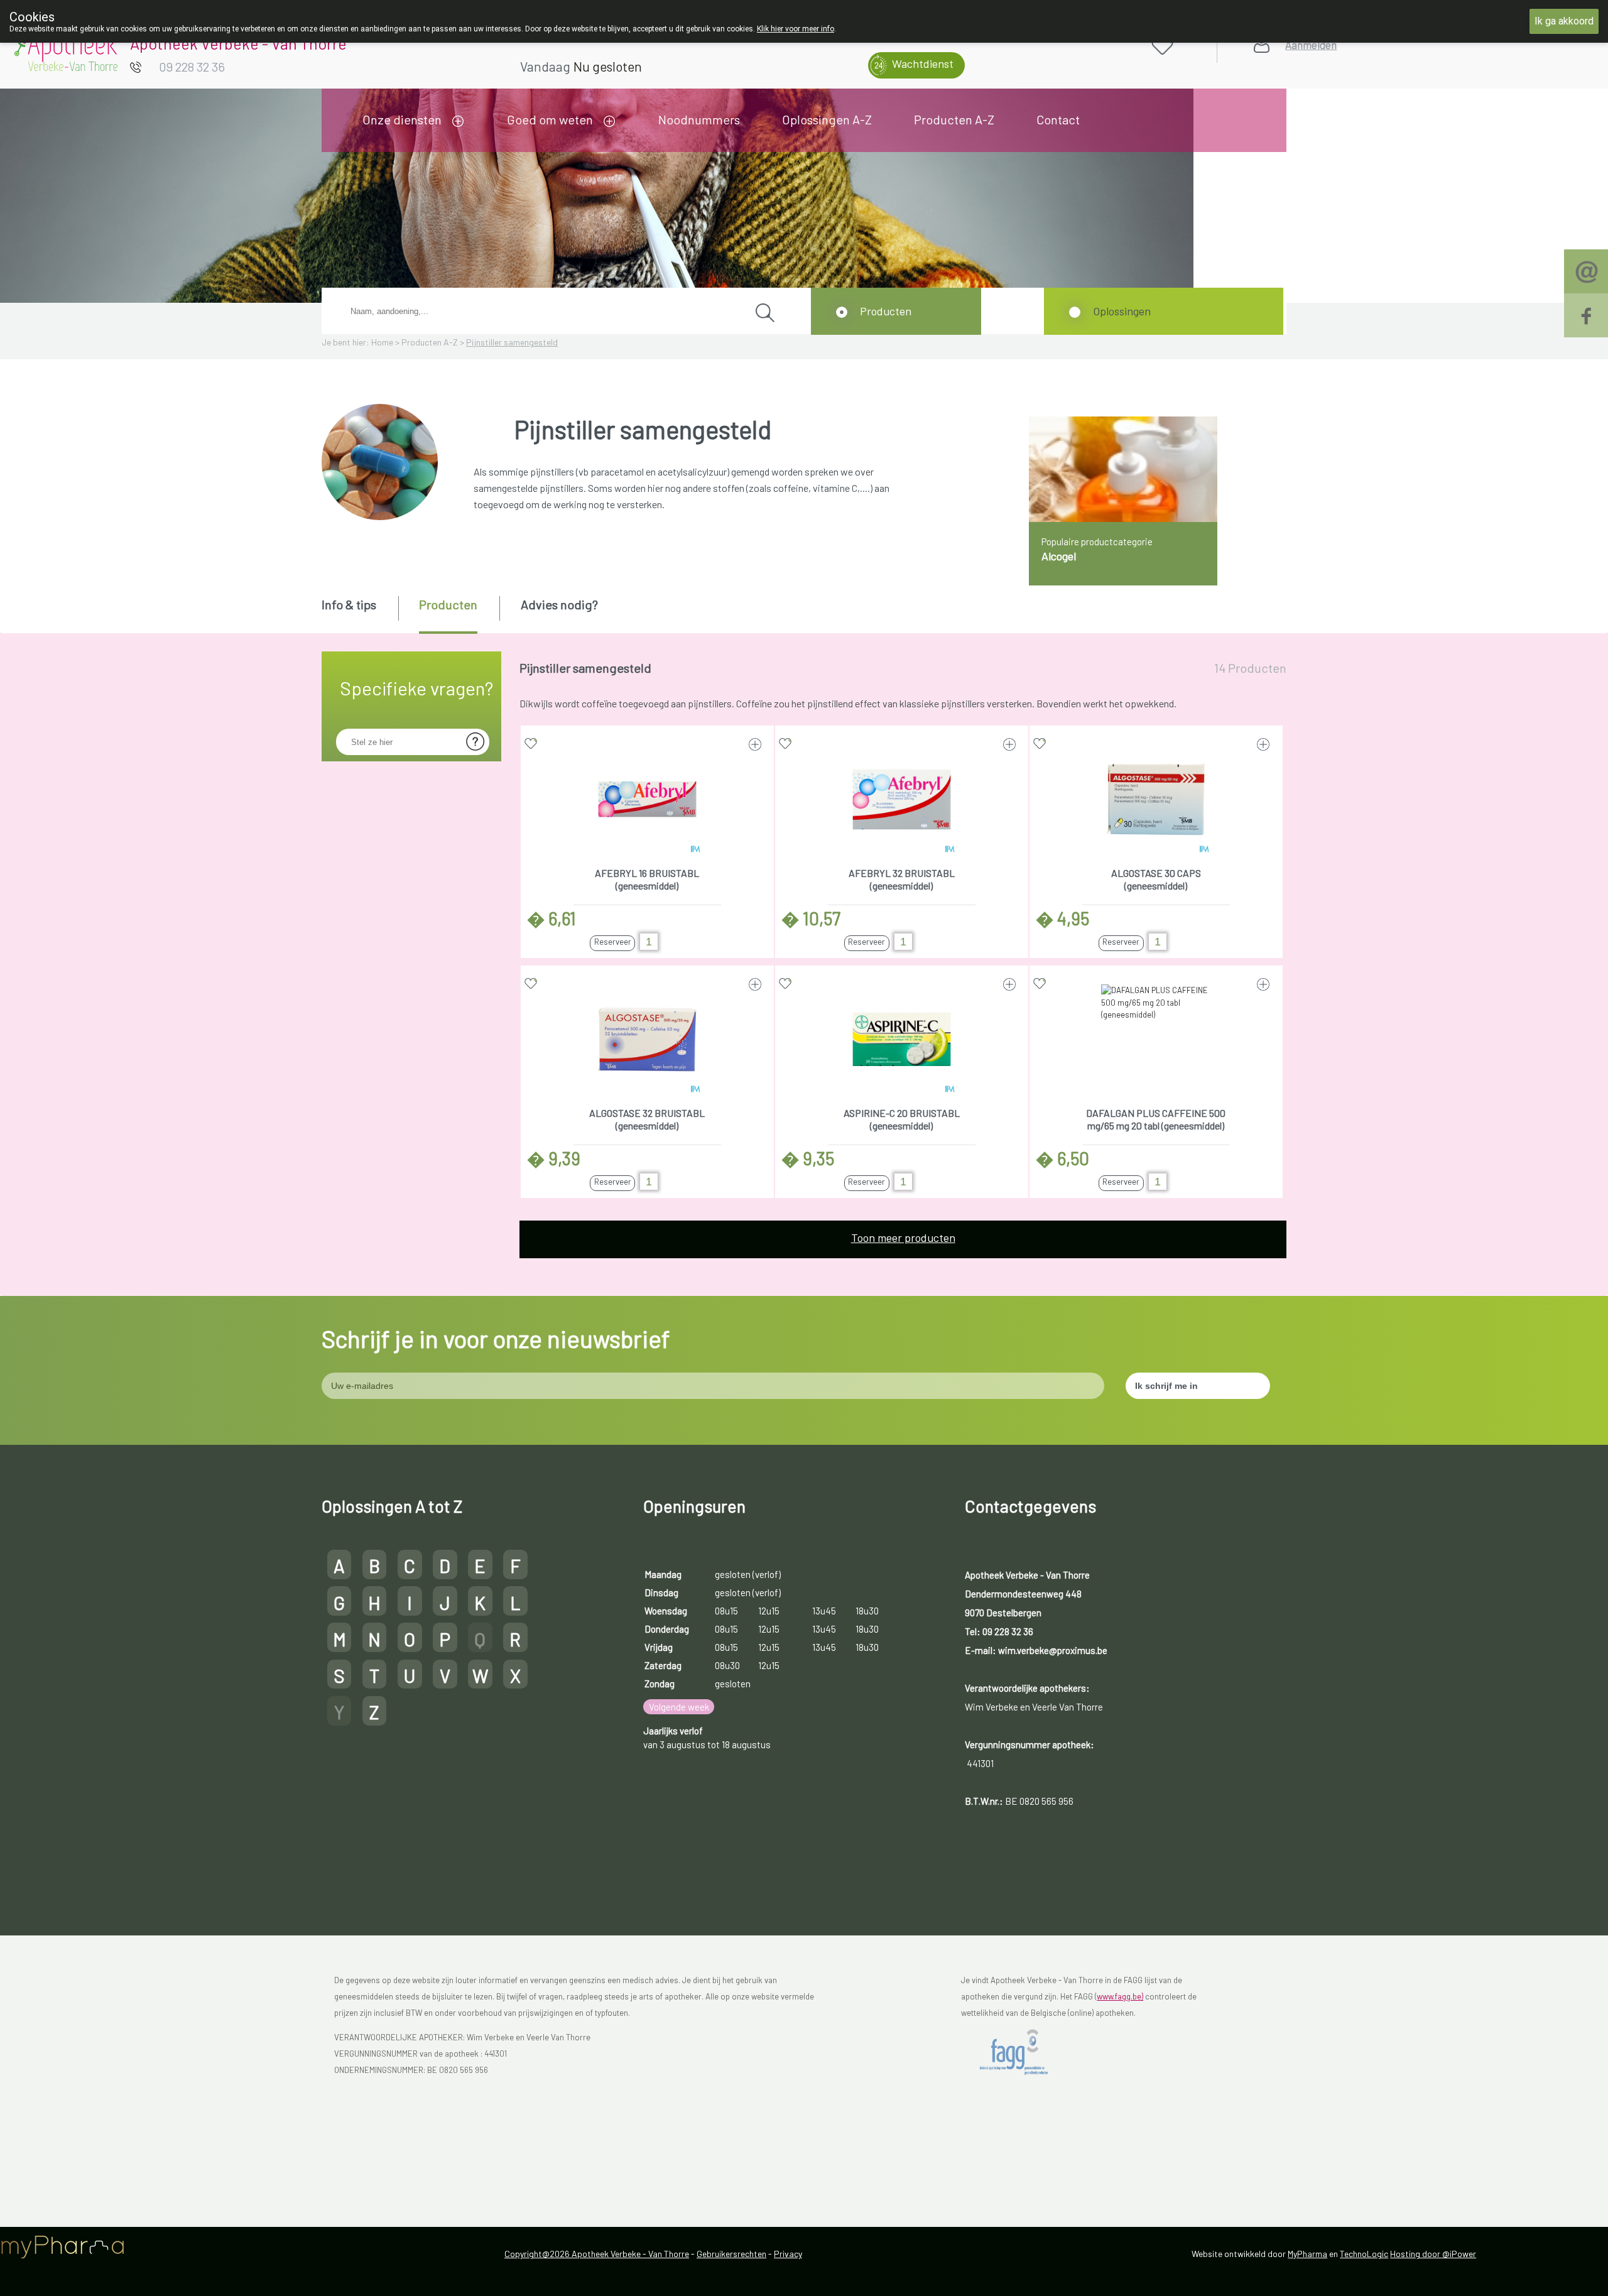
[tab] (359, 614)
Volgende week (679, 1707)
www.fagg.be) (1120, 1996)
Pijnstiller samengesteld (512, 342)
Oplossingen (1122, 311)
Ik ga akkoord (1564, 21)
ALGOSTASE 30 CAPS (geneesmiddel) (1156, 879)
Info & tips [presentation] (349, 604)
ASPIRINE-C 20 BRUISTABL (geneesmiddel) (902, 1119)
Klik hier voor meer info (796, 29)
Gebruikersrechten (731, 2254)
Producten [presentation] (448, 604)
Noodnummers (699, 119)
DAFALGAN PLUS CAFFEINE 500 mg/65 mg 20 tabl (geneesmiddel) (1156, 1119)
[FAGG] (1024, 2052)
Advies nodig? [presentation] (559, 604)
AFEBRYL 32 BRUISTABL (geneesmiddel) (902, 879)
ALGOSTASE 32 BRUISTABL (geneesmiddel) (647, 1119)
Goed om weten (550, 119)
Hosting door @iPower (1433, 2254)
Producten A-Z (954, 119)
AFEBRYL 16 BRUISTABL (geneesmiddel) (647, 879)
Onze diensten (402, 119)
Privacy (788, 2254)
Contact (1058, 119)
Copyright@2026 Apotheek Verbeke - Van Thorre (597, 2254)
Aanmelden (1311, 45)
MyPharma (1307, 2254)
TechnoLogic (1364, 2254)
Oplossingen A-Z (827, 119)
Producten (886, 311)
